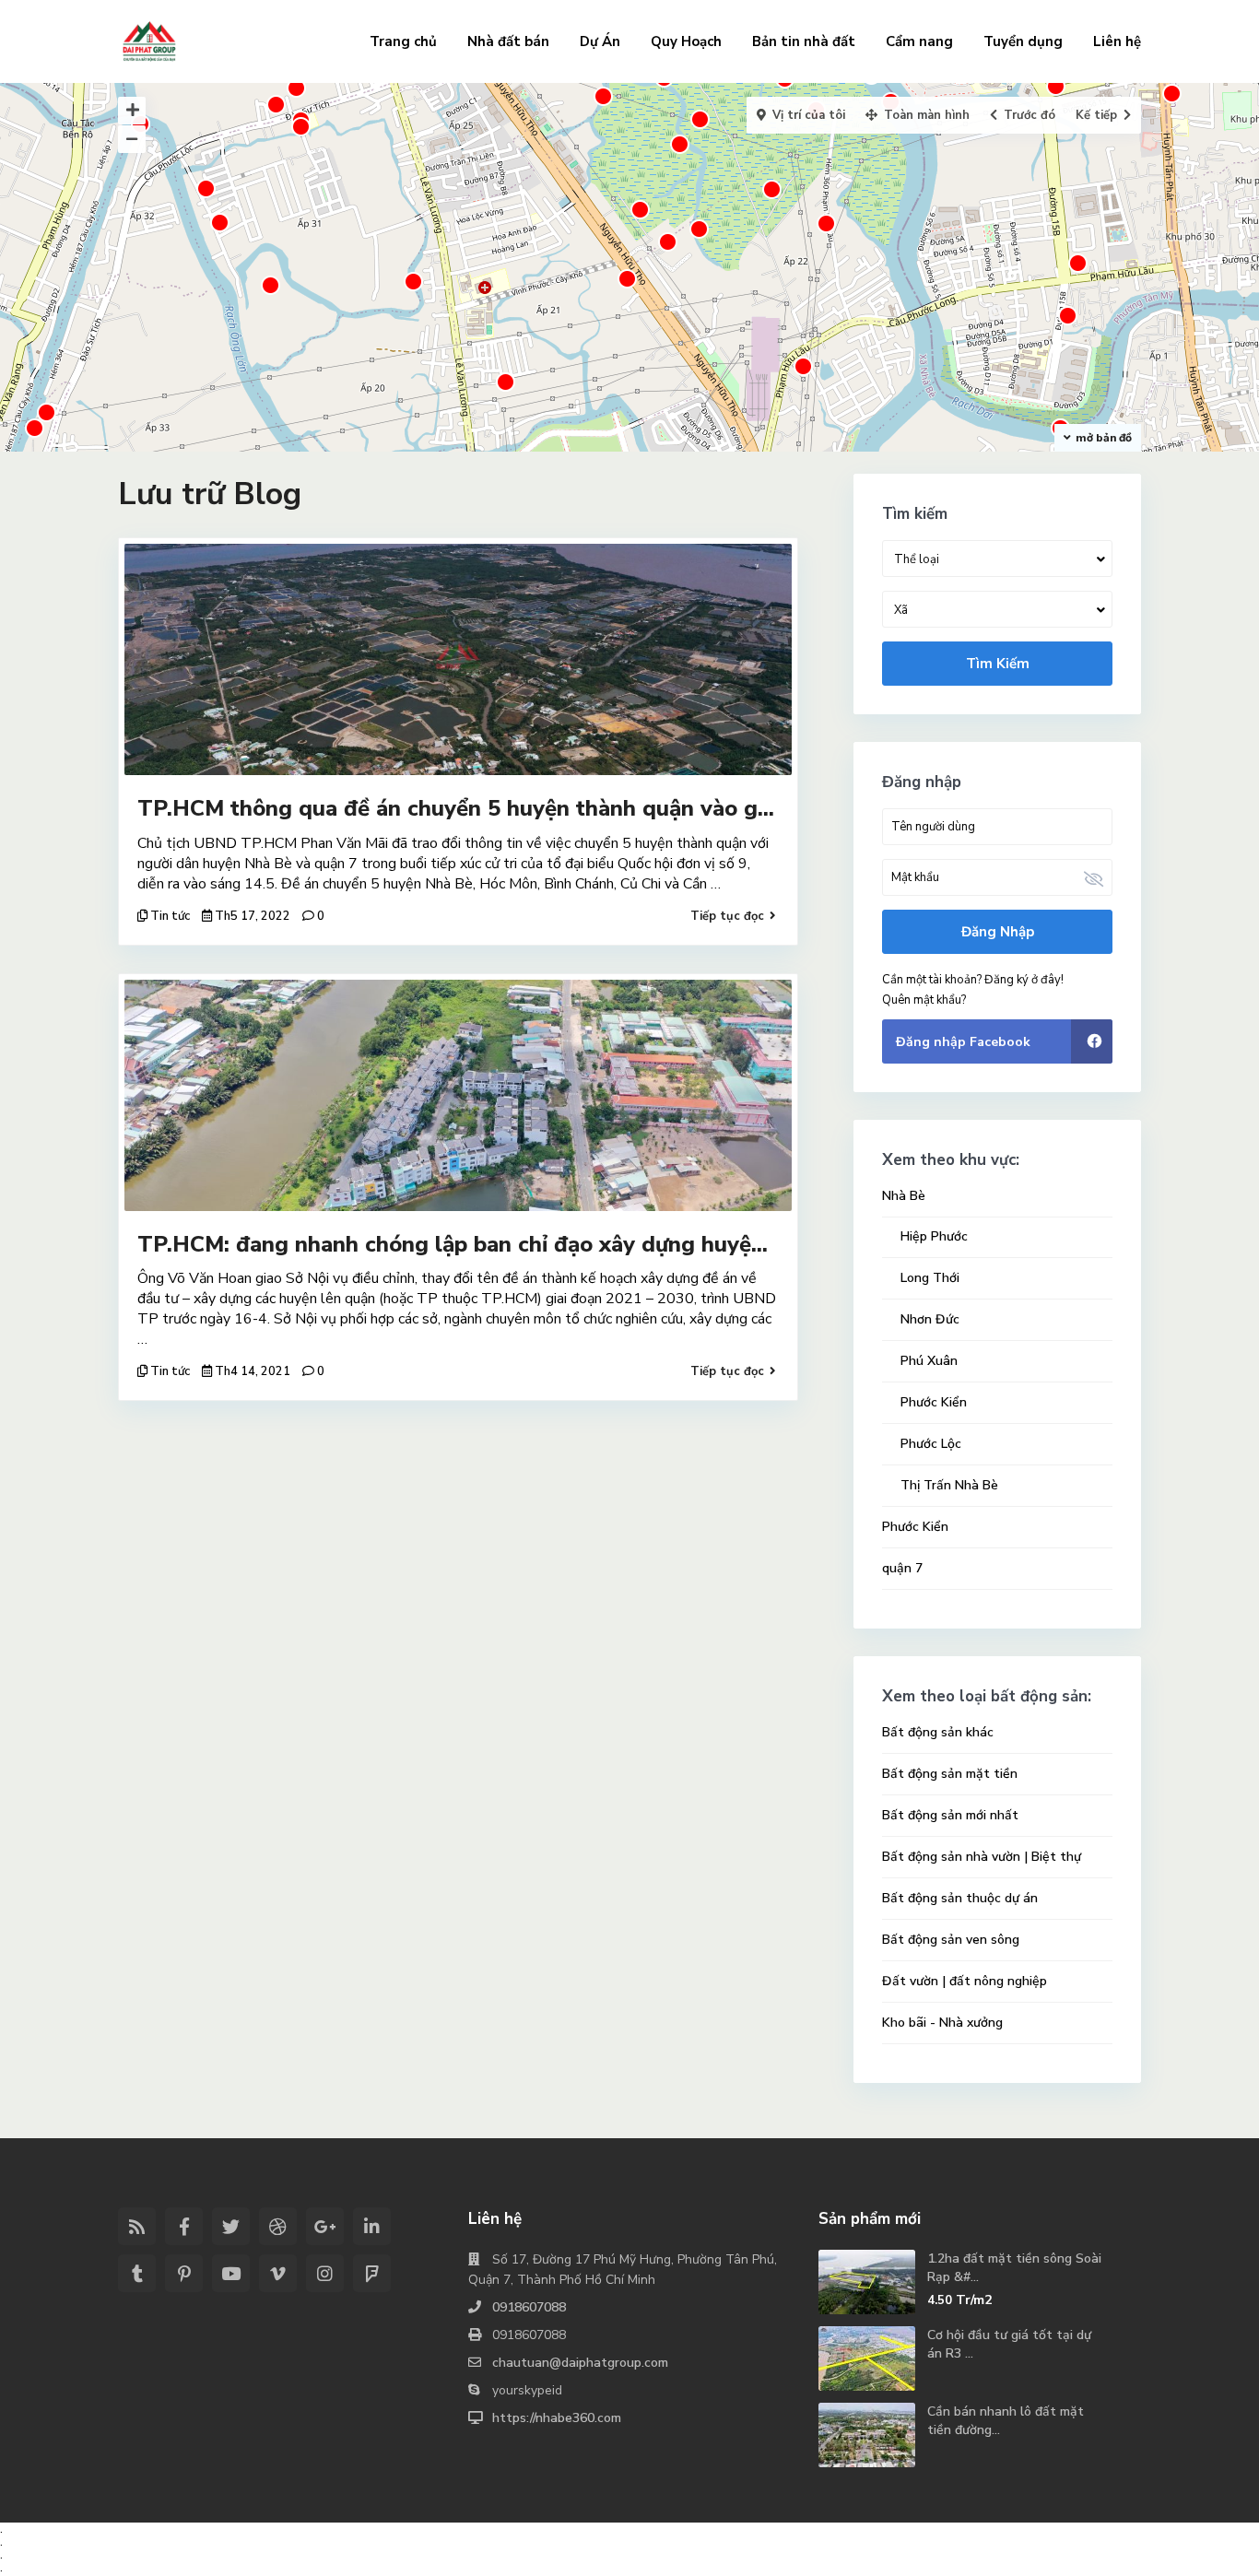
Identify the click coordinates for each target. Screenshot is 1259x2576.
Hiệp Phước (934, 1236)
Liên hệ (1117, 41)
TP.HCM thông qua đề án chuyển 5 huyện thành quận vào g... (456, 808)
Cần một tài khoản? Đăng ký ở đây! (973, 980)
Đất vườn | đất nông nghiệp (965, 1981)
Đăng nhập (998, 932)
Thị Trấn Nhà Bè (949, 1485)
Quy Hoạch (686, 41)
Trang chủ (403, 41)
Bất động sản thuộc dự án (960, 1898)
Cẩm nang (919, 41)
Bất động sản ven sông (951, 1940)
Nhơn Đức (930, 1319)
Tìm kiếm (998, 664)
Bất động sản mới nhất (950, 1815)
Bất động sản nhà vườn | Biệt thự (982, 1857)
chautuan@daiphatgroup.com (580, 2363)
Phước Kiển (934, 1402)
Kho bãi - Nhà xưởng (942, 2023)
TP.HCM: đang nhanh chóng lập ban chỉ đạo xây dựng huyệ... (453, 1244)
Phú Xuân (929, 1361)
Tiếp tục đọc (727, 916)
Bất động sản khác (938, 1732)
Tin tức (170, 916)
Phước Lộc (931, 1444)
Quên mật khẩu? (924, 1000)
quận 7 (902, 1568)
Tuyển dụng (1023, 41)
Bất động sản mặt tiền (950, 1774)
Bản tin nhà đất (804, 41)
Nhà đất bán (508, 41)
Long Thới (930, 1278)
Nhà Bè (904, 1196)
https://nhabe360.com (557, 2418)
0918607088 (529, 2307)
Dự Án (600, 41)
